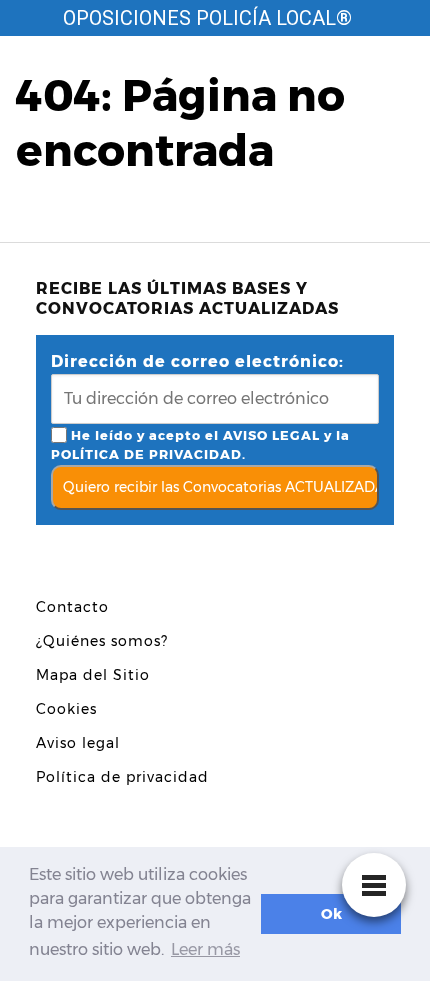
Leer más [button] (205, 949)
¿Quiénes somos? (102, 641)
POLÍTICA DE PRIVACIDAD (146, 454)
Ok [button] (331, 914)
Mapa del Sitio (93, 675)
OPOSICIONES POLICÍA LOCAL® (207, 18)
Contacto (72, 607)
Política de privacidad (122, 777)
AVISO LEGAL (271, 435)
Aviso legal (78, 743)
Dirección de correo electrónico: (197, 361)
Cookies (66, 709)
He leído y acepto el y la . (200, 445)
